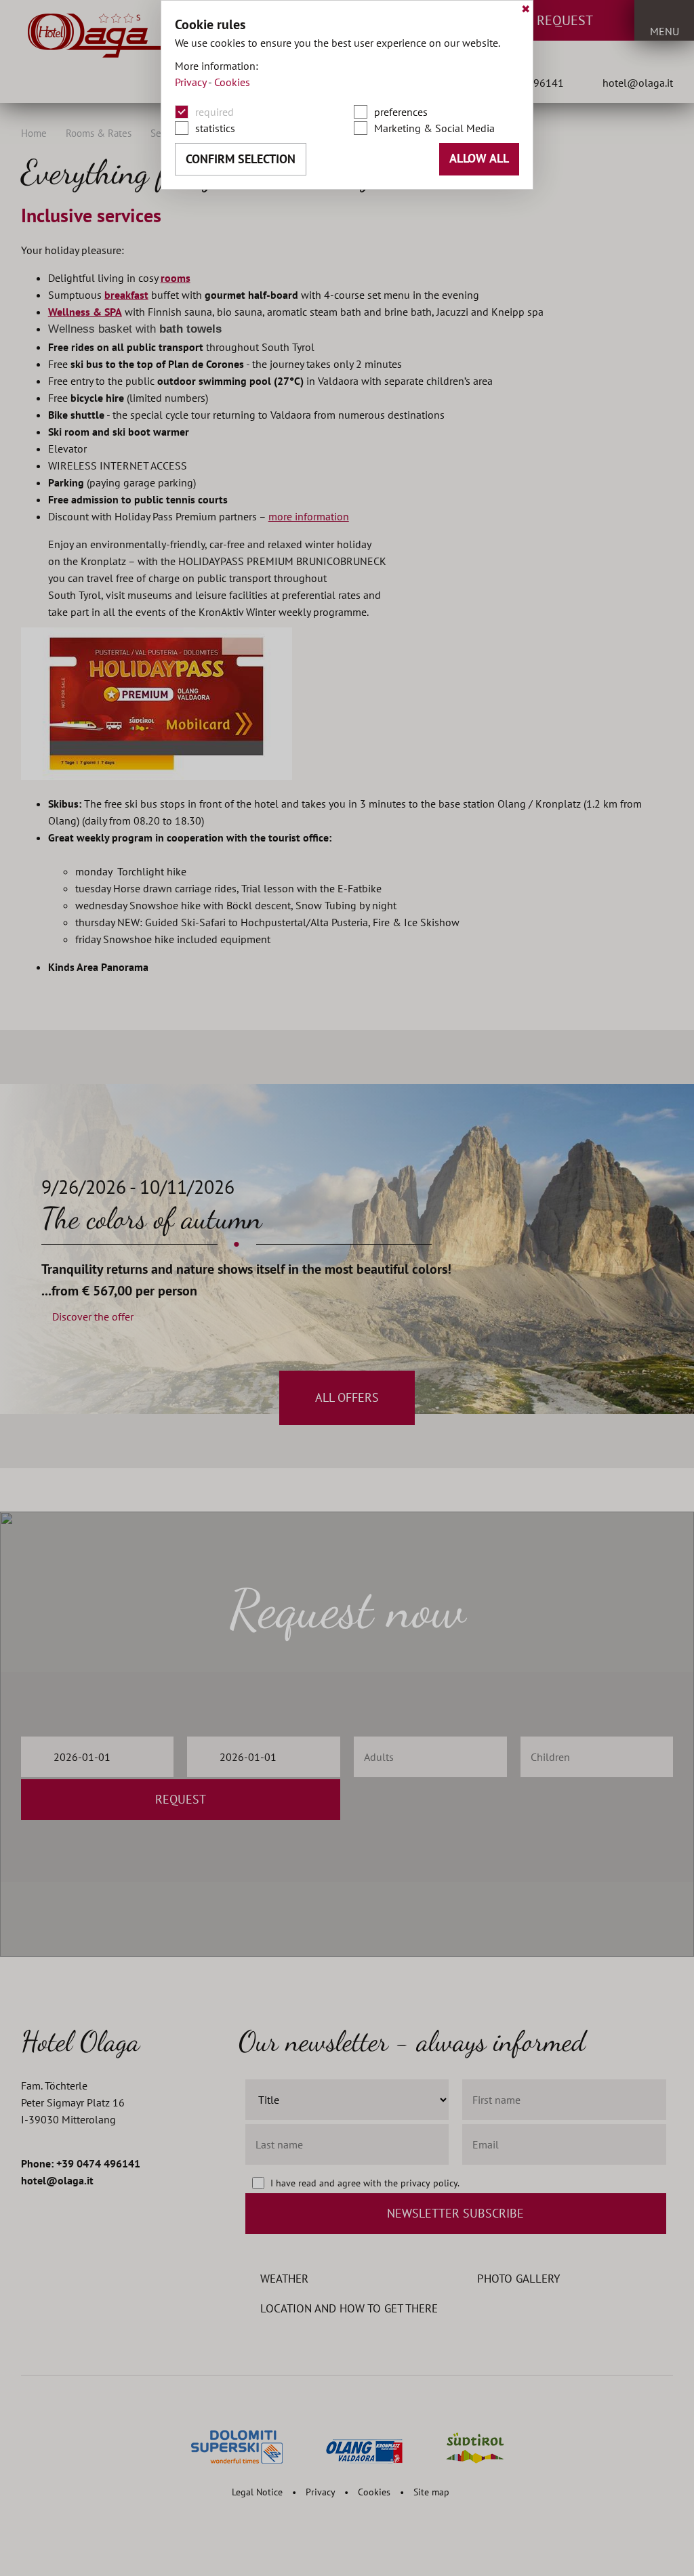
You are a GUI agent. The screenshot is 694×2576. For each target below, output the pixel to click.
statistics (215, 128)
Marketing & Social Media (434, 128)
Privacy (190, 82)
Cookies (232, 82)
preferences (401, 112)
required (215, 112)
